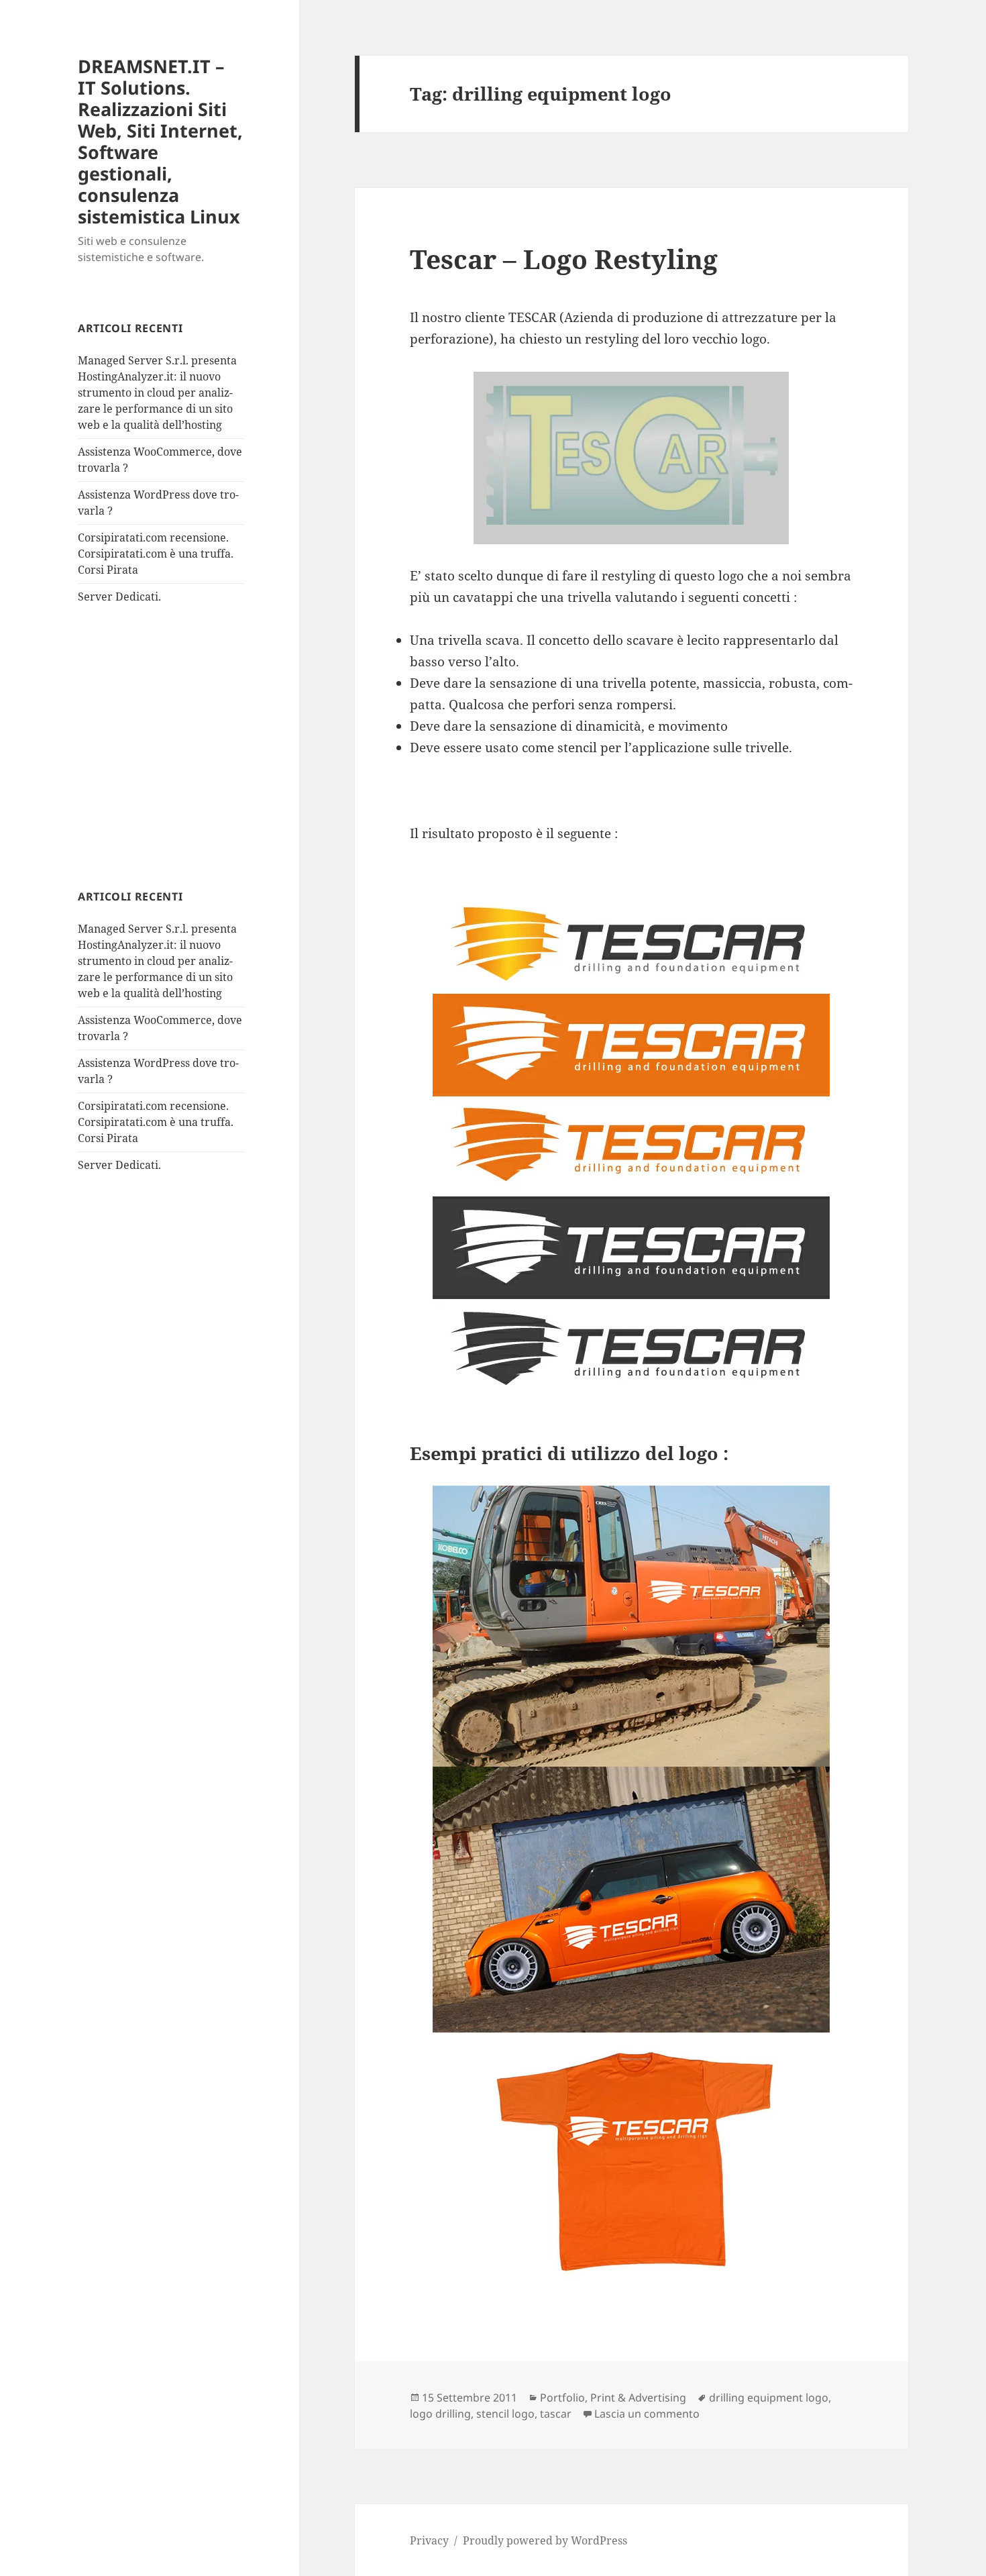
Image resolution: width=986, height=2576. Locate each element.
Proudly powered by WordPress (545, 2540)
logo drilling (440, 2414)
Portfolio (562, 2398)
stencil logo (505, 2414)
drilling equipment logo (769, 2398)
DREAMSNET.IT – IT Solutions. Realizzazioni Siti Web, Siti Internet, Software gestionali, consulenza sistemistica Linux (160, 141)
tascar (556, 2414)
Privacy (429, 2540)
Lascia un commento (647, 2414)
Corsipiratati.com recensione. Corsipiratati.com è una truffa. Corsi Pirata (156, 554)
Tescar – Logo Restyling (564, 259)
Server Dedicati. (119, 597)
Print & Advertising (638, 2398)
